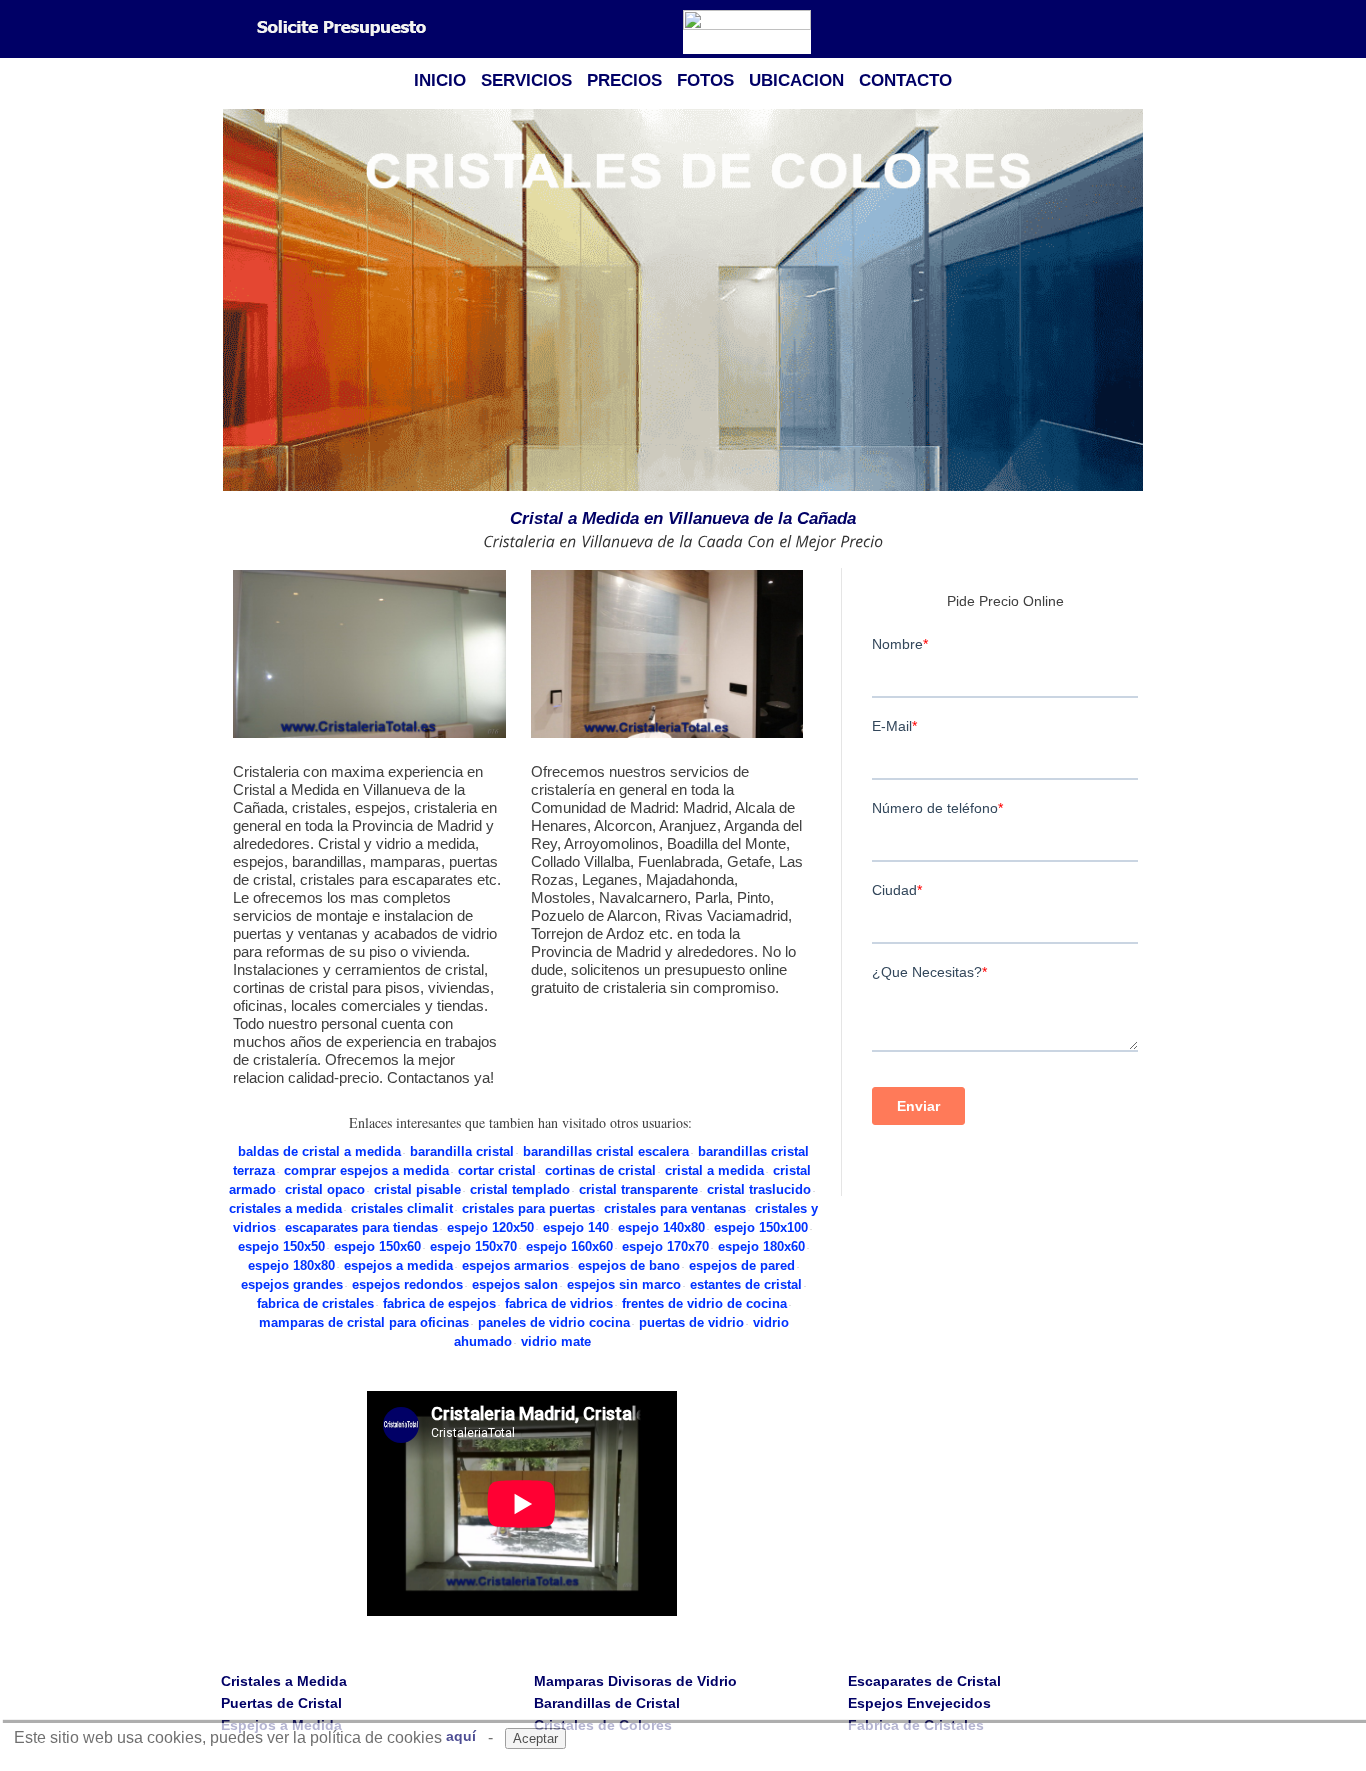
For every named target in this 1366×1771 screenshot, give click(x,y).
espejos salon (515, 1284)
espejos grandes (292, 1284)
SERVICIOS (526, 80)
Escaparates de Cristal (924, 1681)
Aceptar (535, 1738)
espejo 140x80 (661, 1227)
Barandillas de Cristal (607, 1703)
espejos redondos (407, 1284)
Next (1134, 301)
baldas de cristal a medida (319, 1151)
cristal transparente (638, 1189)
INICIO (440, 80)
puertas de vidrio (691, 1322)
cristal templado (520, 1189)
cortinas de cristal (600, 1170)
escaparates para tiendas (361, 1227)
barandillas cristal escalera (606, 1151)
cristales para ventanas (675, 1208)
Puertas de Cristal (281, 1703)
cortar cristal (497, 1170)
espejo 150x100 (761, 1227)
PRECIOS (624, 80)
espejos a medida (398, 1265)
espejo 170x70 (665, 1246)
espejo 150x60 (377, 1246)
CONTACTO (905, 80)
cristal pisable (417, 1189)
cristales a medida (285, 1208)
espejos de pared (742, 1265)
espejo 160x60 (569, 1246)
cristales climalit (402, 1208)
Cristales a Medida (284, 1681)
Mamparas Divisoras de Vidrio (635, 1681)
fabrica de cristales (315, 1303)
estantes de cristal (746, 1284)
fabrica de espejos (439, 1303)
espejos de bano (629, 1265)
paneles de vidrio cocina (554, 1322)
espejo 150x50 (281, 1246)
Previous (232, 301)
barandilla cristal (462, 1151)
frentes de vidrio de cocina (704, 1303)
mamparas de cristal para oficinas (364, 1322)
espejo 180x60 (761, 1246)
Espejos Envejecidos (919, 1703)
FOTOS (705, 80)
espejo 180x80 (291, 1265)
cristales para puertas (528, 1208)
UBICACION (796, 80)
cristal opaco (325, 1189)
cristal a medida (714, 1170)
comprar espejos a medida (366, 1170)
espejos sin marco (624, 1284)
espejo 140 (576, 1227)
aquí (461, 1736)
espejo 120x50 (490, 1227)
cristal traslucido (759, 1189)
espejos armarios (515, 1265)
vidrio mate (556, 1341)
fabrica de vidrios (559, 1303)
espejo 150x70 (473, 1246)
